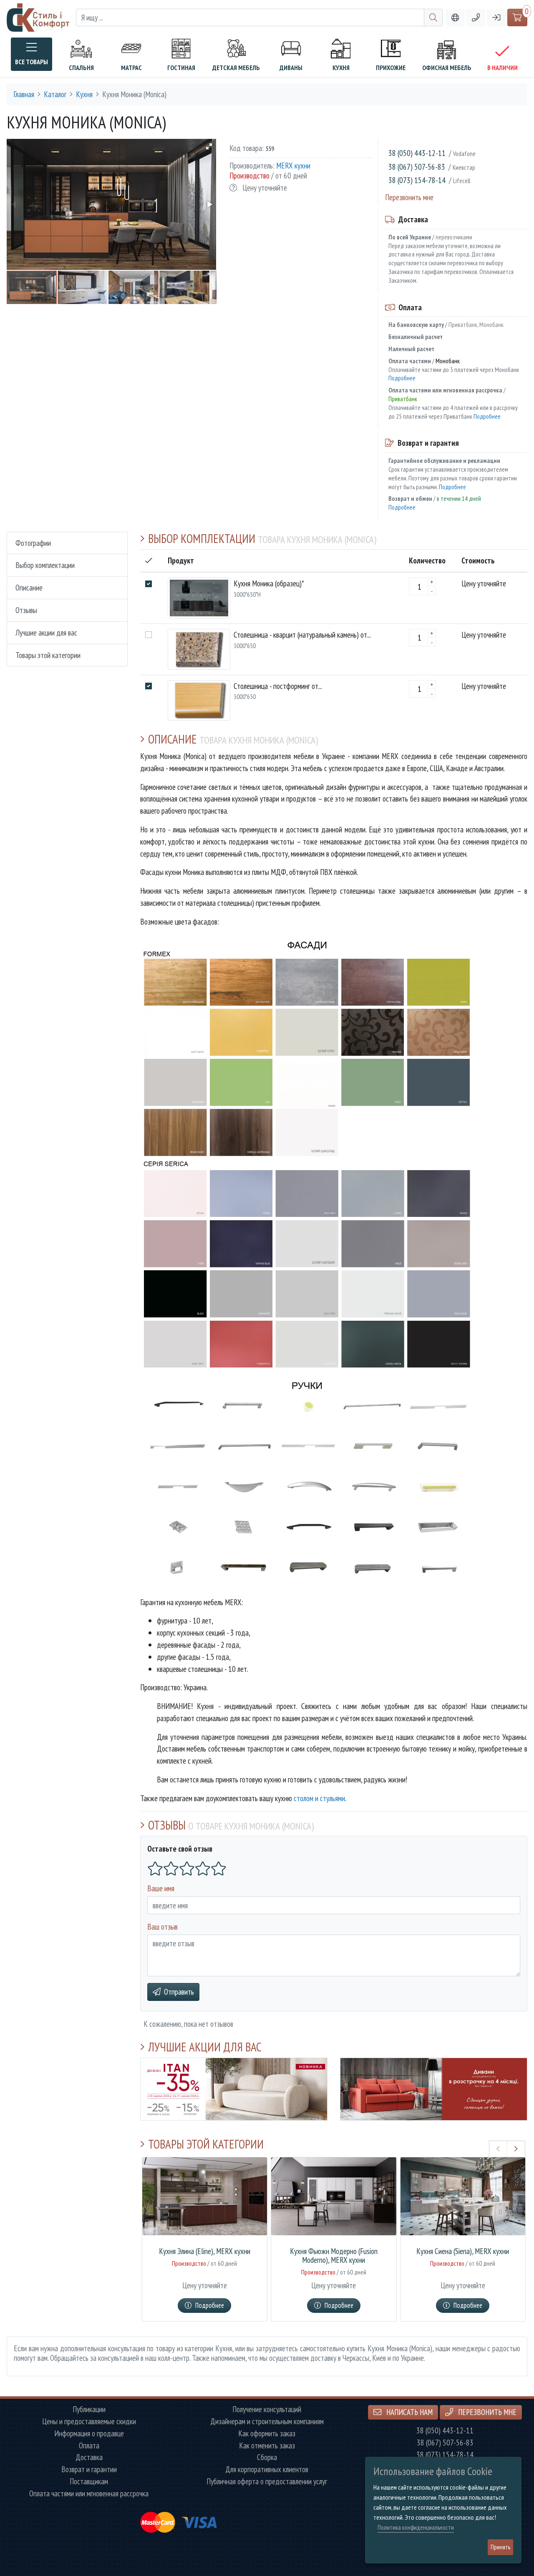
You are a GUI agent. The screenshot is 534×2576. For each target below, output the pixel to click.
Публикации (89, 2409)
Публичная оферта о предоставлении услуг (267, 2482)
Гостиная (181, 68)
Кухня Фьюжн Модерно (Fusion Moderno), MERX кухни (334, 2256)
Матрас (131, 68)
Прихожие (391, 68)
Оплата (89, 2446)
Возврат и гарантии (89, 2469)
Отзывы (26, 610)
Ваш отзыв (162, 1926)
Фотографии (33, 543)
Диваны (291, 68)
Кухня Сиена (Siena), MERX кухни (463, 2251)
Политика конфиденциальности (416, 2527)
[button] (476, 18)
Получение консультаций (267, 2409)
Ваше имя (161, 1888)
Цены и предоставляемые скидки (89, 2421)
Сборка (267, 2457)
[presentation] (498, 2149)
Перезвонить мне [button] (486, 2412)
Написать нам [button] (409, 2412)
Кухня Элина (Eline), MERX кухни (205, 2251)
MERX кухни (293, 165)
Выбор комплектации (45, 565)
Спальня (81, 68)
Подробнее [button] (210, 2305)
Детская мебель (236, 68)
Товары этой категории (48, 655)
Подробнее (402, 378)
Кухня (341, 68)
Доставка (89, 2457)
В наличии (503, 68)
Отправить (179, 1992)
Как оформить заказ (267, 2434)
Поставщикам (89, 2482)
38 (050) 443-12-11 (417, 153)
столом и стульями (319, 1798)
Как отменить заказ (267, 2446)
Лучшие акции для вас (46, 632)
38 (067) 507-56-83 (417, 167)
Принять (500, 2547)
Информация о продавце (89, 2434)
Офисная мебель (447, 68)
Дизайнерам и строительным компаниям (267, 2421)
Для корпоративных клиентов (267, 2469)
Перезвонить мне (409, 197)
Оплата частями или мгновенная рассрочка (89, 2494)
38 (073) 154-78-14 (417, 180)
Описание (29, 588)
